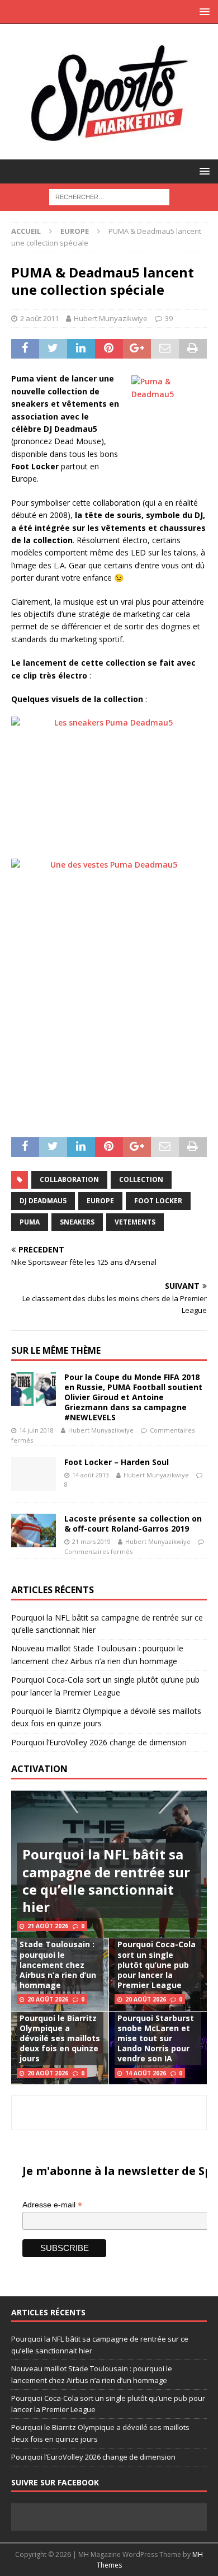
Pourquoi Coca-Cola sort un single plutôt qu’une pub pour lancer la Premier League (157, 1965)
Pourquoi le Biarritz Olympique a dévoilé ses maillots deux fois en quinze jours (60, 2038)
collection (141, 1179)
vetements (135, 1222)
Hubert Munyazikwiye (111, 318)
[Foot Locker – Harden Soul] (34, 1474)
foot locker (158, 1201)
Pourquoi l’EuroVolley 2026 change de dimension (99, 1742)
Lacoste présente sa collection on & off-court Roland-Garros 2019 (133, 1524)
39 (169, 318)
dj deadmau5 (43, 1201)
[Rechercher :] (109, 196)
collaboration (69, 1179)
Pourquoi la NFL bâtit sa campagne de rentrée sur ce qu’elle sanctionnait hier (106, 1880)
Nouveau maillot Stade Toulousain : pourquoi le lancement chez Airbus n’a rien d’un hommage (58, 1960)
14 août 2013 (91, 1475)
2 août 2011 (39, 318)
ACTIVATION (39, 1769)
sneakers (77, 1222)
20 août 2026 (48, 1999)
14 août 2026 (146, 2073)
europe (100, 1201)
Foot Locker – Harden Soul (117, 1462)
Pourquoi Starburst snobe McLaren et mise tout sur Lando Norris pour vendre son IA (156, 2038)
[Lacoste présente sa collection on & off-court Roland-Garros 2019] (34, 1530)
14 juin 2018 (36, 1430)
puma (30, 1222)
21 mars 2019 (91, 1541)
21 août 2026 (48, 1926)
